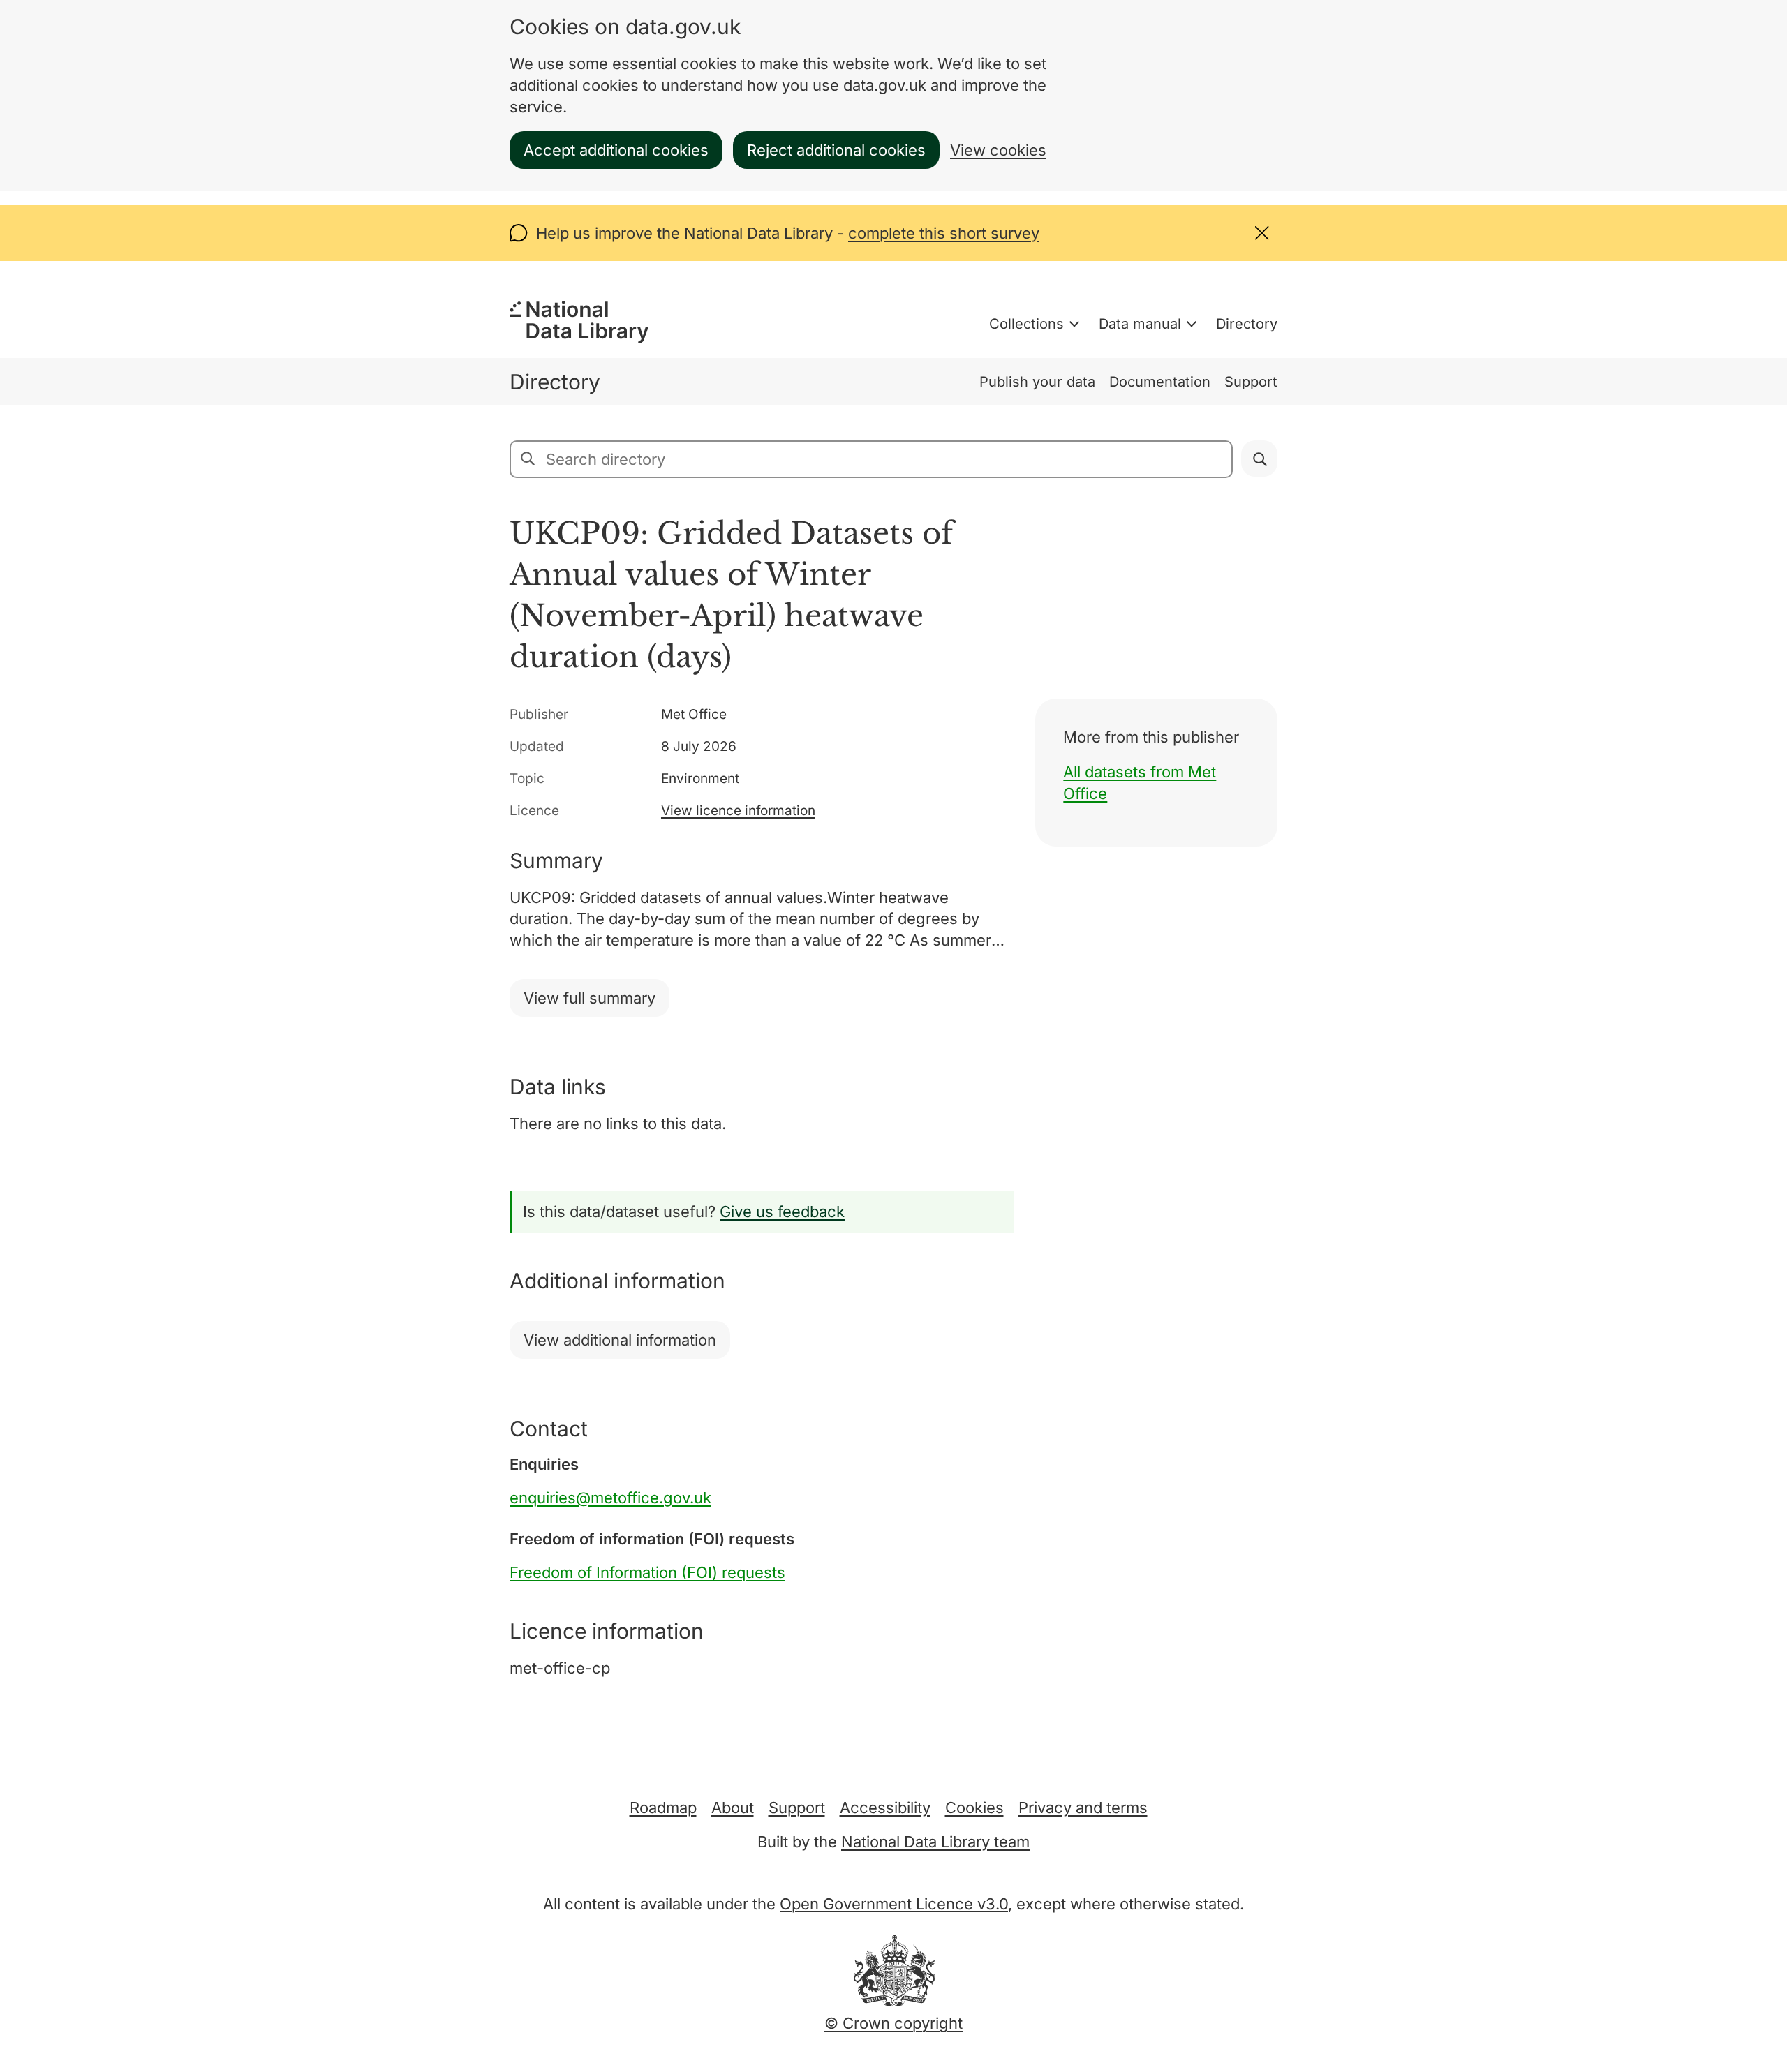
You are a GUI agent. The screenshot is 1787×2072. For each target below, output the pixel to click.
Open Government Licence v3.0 (894, 1904)
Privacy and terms (1083, 1808)
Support (1251, 382)
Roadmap (663, 1808)
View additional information (620, 1340)
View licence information (738, 811)
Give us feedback (782, 1212)
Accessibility (885, 1808)
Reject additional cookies (836, 150)
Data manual (1140, 324)
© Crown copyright (893, 2023)
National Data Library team (935, 1842)
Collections (1026, 324)
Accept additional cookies (616, 150)
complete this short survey (944, 233)
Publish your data (1037, 382)
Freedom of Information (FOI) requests (647, 1572)
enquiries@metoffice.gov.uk (610, 1498)
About (733, 1808)
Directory (1247, 324)
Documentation (1160, 382)
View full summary (590, 998)
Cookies (974, 1808)
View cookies (998, 150)
